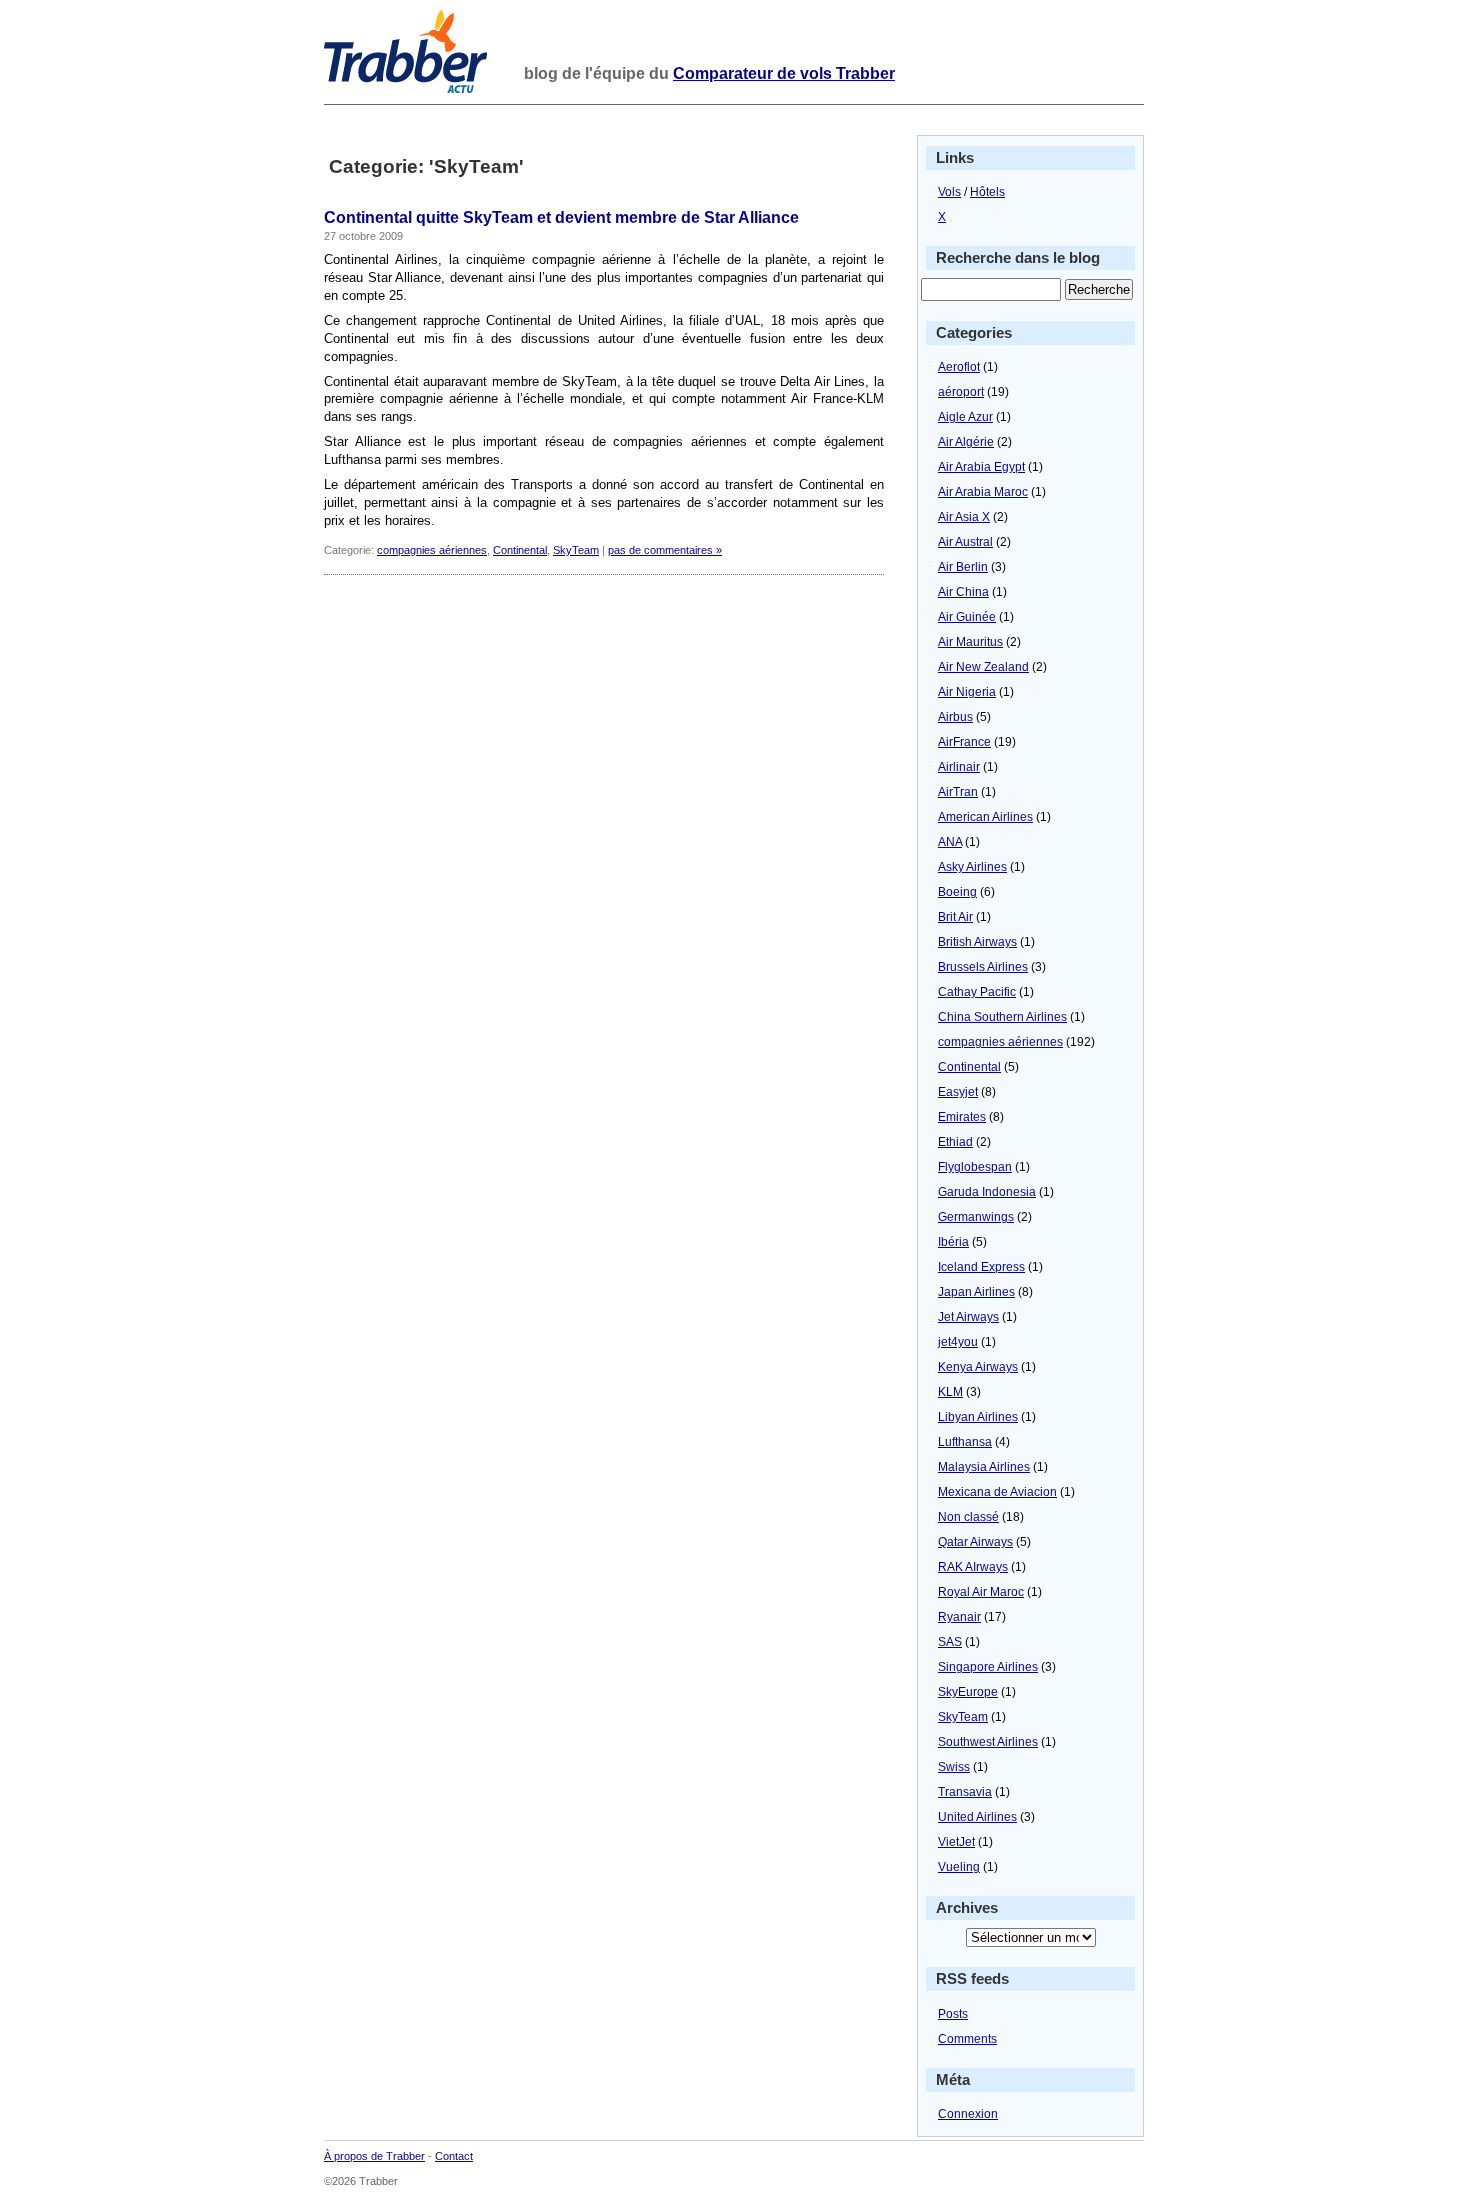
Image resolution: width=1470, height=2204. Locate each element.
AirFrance (964, 742)
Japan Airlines (976, 1292)
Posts (953, 2014)
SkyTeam (576, 550)
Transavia (965, 1792)
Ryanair (959, 1617)
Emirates (962, 1117)
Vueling (959, 1867)
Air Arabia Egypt (981, 467)
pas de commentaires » (665, 550)
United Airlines (977, 1817)
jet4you (958, 1342)
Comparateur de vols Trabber (784, 73)
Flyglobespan (975, 1167)
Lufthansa (965, 1442)
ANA (950, 842)
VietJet (956, 1842)
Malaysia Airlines (984, 1467)
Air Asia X (964, 517)
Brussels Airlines (983, 967)
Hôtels (987, 192)
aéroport (961, 392)
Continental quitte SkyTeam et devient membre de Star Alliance (561, 217)
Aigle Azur (965, 417)
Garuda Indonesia (987, 1192)
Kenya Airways (978, 1367)
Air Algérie (966, 442)
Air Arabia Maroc (983, 492)
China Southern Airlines (1002, 1017)
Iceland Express (981, 1267)
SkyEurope (968, 1692)
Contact (454, 2156)
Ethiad (955, 1142)
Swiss (954, 1767)
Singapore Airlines (988, 1667)
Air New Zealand (983, 667)
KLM (950, 1392)
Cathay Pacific (977, 992)
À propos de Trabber (374, 2156)
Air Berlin (963, 567)
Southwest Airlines (988, 1742)
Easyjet (958, 1092)
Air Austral (965, 542)
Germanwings (976, 1217)
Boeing (957, 892)
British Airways (977, 942)
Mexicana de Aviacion (997, 1492)
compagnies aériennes (432, 550)
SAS (950, 1642)
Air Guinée (967, 617)
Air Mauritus (970, 642)
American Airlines (985, 817)
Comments (967, 2039)
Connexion (968, 2114)
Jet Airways (968, 1317)
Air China (963, 592)
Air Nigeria (967, 692)
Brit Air (955, 917)
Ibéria (953, 1242)
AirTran (958, 792)
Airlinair (959, 767)
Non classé (968, 1517)
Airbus (955, 717)
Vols (949, 192)
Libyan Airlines (978, 1417)
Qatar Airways (975, 1542)
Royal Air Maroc (981, 1592)
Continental (520, 550)
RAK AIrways (973, 1567)
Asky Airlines (972, 867)
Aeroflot (959, 367)
